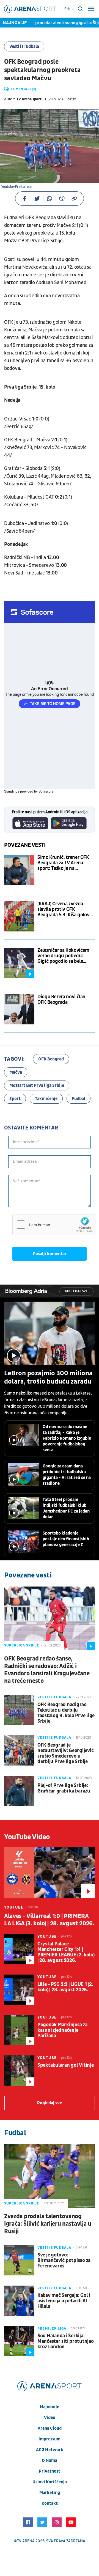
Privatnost (50, 2471)
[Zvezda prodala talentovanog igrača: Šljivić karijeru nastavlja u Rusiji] (50, 2176)
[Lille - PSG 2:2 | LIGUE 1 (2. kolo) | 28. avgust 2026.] (19, 1990)
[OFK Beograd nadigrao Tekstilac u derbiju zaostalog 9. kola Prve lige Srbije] (19, 1710)
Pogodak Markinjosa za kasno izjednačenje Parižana (62, 2030)
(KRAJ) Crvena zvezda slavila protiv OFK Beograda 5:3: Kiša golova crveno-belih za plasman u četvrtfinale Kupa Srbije (66, 909)
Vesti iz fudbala (24, 46)
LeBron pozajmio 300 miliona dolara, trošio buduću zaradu (48, 1378)
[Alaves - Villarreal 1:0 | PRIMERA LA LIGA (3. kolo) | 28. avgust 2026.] (50, 1873)
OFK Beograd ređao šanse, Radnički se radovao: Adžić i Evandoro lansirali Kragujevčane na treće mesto (47, 1670)
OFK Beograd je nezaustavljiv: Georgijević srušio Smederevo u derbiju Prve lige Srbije (65, 1753)
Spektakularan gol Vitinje (66, 2065)
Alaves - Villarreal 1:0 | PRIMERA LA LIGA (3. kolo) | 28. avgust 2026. (49, 1920)
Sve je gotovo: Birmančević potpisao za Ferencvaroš (64, 2261)
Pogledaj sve (76, 1291)
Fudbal (79, 1099)
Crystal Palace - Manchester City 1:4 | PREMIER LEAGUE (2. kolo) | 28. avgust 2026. (66, 1952)
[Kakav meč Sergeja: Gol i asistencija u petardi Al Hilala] (19, 2301)
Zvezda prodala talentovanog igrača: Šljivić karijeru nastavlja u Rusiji (48, 2224)
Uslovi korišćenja (50, 2482)
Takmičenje (46, 1099)
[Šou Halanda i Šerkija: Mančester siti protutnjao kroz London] (19, 2341)
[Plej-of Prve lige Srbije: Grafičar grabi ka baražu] (19, 1791)
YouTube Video (27, 1837)
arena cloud (50, 2428)
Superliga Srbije (22, 1645)
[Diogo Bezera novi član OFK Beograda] (19, 1009)
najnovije (50, 2407)
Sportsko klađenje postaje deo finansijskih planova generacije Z (66, 1539)
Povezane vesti (25, 845)
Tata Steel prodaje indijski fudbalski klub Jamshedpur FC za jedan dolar (66, 1508)
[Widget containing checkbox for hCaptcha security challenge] (54, 1225)
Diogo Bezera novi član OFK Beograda (61, 1000)
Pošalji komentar (50, 1254)
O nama (50, 2460)
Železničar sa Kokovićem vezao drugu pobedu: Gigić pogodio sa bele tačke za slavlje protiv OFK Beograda (65, 956)
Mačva (16, 1072)
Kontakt (50, 2503)
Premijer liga (52, 2328)
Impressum (50, 2439)
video (50, 2418)
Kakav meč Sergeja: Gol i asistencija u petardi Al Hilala (64, 2301)
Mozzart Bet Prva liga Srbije (37, 1085)
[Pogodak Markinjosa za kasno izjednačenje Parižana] (19, 2030)
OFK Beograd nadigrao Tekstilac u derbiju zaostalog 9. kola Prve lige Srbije (66, 1713)
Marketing (50, 2493)
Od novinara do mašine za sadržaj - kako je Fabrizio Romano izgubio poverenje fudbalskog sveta (67, 1438)
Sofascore (46, 791)
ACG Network (50, 2450)
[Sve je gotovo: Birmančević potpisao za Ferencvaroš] (19, 2260)
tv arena (26, 2541)
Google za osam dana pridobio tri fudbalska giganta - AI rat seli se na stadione (67, 1475)
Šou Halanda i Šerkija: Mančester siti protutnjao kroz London (66, 2341)
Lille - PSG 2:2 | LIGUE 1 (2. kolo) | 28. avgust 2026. (65, 1987)
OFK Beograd (51, 1059)
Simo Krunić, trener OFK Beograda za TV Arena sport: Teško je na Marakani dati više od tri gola (63, 863)
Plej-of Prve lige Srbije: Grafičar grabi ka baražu (64, 1788)
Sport (15, 1099)
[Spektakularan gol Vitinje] (19, 2071)
